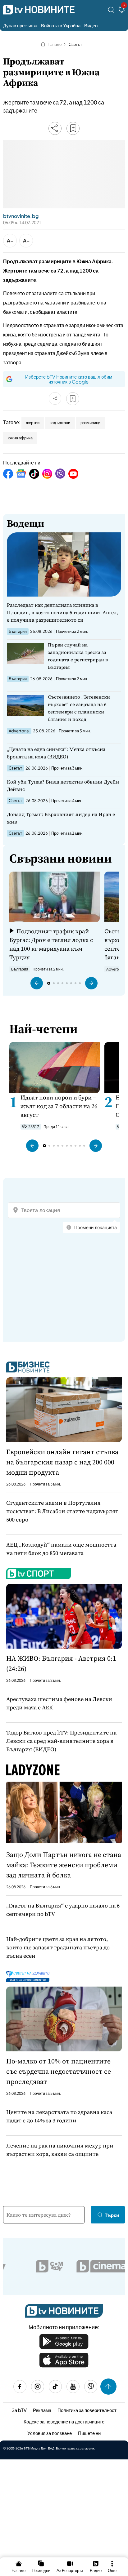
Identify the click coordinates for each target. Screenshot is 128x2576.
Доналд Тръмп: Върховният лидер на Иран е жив (61, 818)
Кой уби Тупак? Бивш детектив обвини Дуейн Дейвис (63, 785)
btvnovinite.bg (21, 216)
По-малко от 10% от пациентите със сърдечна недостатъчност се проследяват (59, 2071)
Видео (91, 25)
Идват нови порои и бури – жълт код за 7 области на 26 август (59, 1106)
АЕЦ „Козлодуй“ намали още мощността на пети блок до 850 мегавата (61, 1549)
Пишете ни (89, 2433)
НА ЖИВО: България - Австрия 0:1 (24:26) (61, 1663)
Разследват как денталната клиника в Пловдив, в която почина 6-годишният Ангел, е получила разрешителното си (63, 612)
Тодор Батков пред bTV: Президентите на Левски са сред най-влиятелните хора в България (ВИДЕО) (61, 1741)
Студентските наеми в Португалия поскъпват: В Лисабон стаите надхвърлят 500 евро (62, 1511)
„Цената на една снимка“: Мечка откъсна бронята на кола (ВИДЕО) (56, 753)
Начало (55, 44)
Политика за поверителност (87, 2410)
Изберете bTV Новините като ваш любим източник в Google (69, 379)
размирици (90, 423)
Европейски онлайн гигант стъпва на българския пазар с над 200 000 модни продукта (62, 1462)
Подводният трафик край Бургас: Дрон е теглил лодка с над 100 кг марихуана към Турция (51, 944)
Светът (75, 44)
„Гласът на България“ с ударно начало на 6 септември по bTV (63, 1910)
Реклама (42, 2410)
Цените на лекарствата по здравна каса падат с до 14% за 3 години (59, 2116)
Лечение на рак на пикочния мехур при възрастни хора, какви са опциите (60, 2150)
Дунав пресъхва (20, 25)
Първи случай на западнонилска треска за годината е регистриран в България (78, 656)
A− (10, 240)
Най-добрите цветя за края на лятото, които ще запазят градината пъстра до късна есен (58, 1947)
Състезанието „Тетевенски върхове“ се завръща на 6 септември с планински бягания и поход (79, 708)
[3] (122, 11)
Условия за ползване (50, 2433)
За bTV (19, 2410)
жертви (33, 423)
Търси (112, 2215)
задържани (60, 423)
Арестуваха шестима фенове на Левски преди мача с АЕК (59, 1703)
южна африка (20, 438)
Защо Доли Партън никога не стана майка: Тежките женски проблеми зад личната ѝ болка (64, 1865)
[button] (37, 983)
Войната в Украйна (61, 25)
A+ (26, 240)
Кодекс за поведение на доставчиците (64, 2421)
